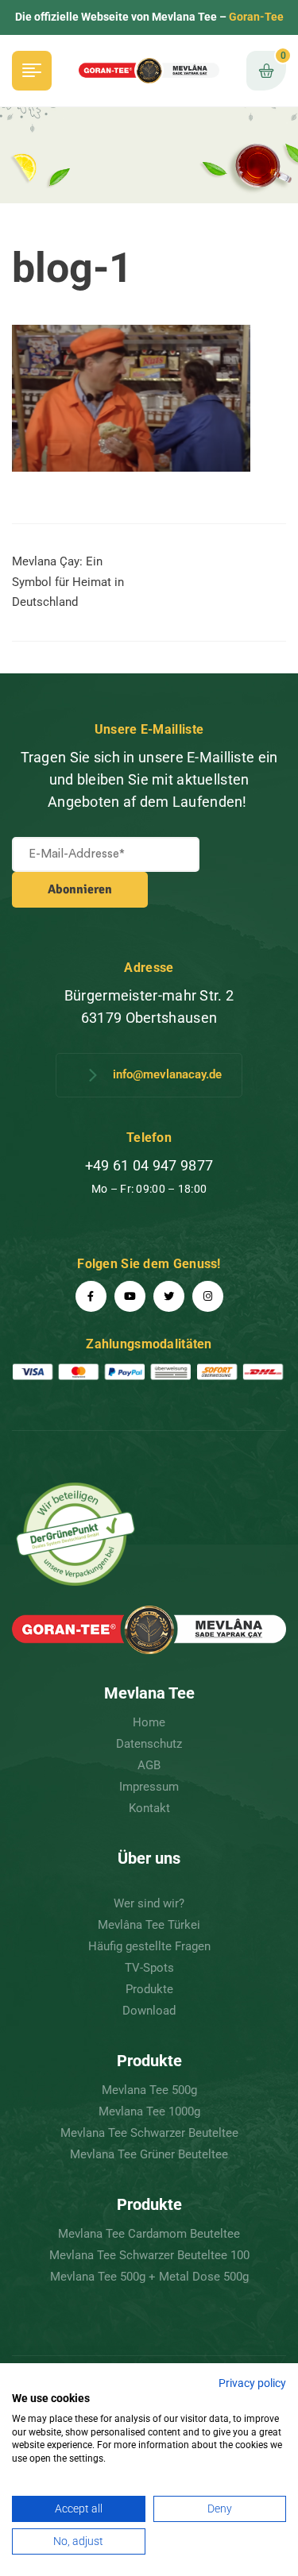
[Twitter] (169, 1296)
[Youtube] (130, 1296)
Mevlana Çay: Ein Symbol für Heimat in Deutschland (68, 582)
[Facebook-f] (91, 1296)
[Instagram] (208, 1296)
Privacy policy (252, 2383)
